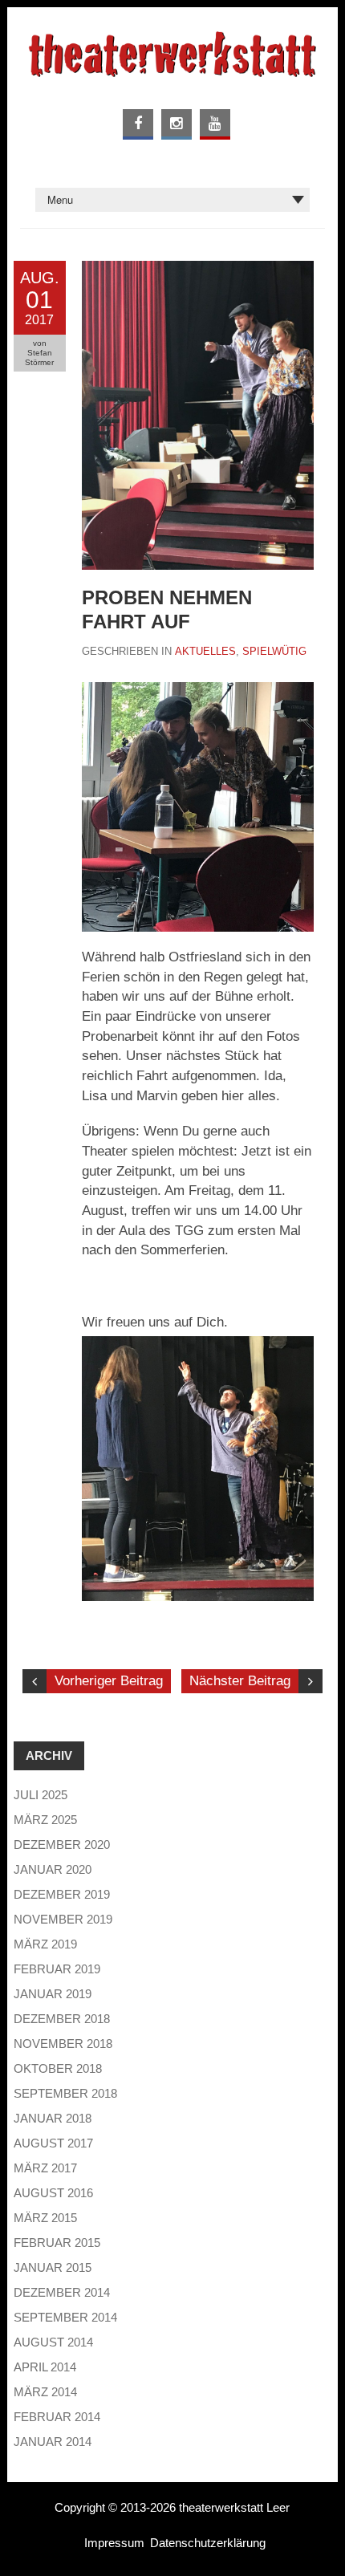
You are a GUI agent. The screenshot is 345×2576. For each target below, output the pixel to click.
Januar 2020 (53, 1869)
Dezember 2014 (62, 2292)
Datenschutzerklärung (208, 2543)
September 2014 (65, 2317)
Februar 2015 (57, 2243)
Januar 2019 (53, 1994)
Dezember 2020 (62, 1845)
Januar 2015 (53, 2267)
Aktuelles (205, 651)
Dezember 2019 (62, 1894)
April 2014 (45, 2367)
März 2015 (45, 2218)
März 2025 (45, 1820)
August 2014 (53, 2342)
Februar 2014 (57, 2417)
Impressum (114, 2543)
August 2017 (53, 2143)
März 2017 (45, 2168)
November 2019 (63, 1919)
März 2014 (45, 2392)
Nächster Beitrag (240, 1681)
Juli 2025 (41, 1795)
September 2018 (65, 2093)
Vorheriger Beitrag (109, 1681)
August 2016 (53, 2193)
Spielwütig (274, 651)
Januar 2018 (53, 2118)
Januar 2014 (53, 2442)
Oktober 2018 (58, 2068)
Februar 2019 (57, 1969)
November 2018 (63, 2044)
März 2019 (45, 1944)
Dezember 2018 (62, 2019)
